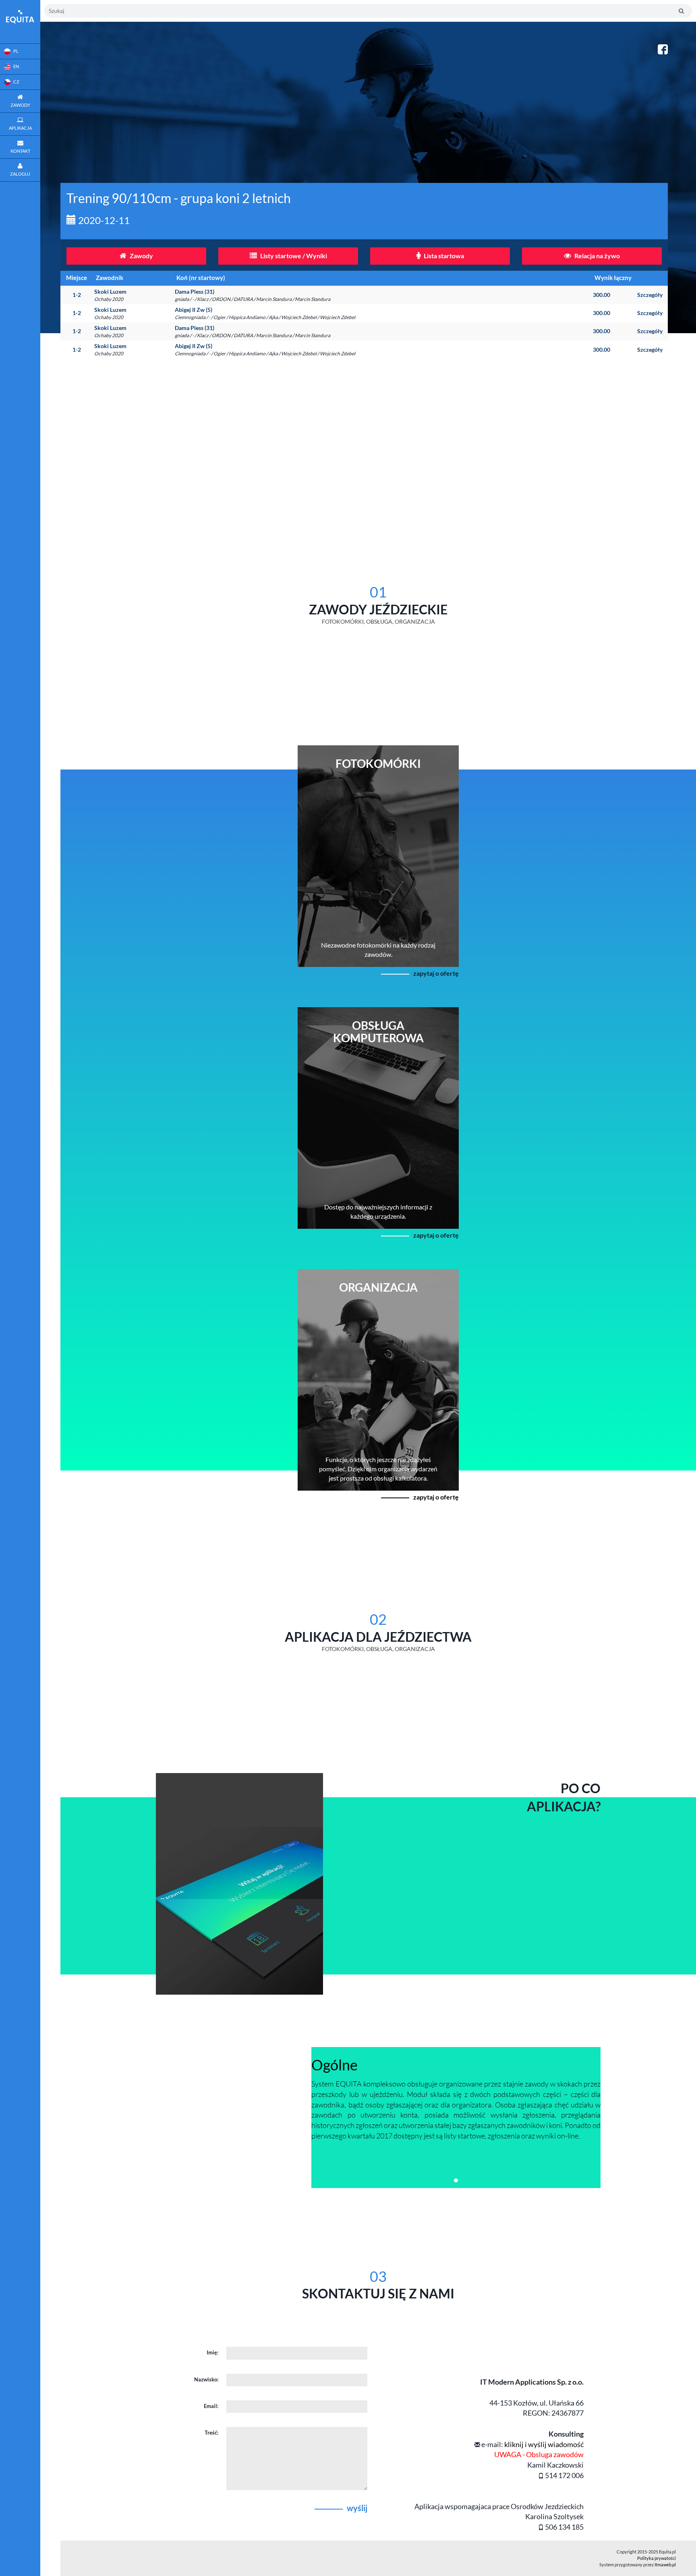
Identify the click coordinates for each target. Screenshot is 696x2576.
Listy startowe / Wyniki (293, 256)
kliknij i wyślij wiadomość (544, 2444)
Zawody (141, 256)
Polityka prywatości (657, 2558)
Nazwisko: (206, 2379)
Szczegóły (650, 295)
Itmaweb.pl (665, 2565)
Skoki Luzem (110, 295)
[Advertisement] (378, 435)
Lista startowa (443, 256)
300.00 (602, 295)
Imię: (212, 2352)
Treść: (211, 2433)
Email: (211, 2406)
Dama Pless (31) (253, 295)
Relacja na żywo (597, 256)
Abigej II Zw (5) (265, 313)
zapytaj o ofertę (436, 973)
